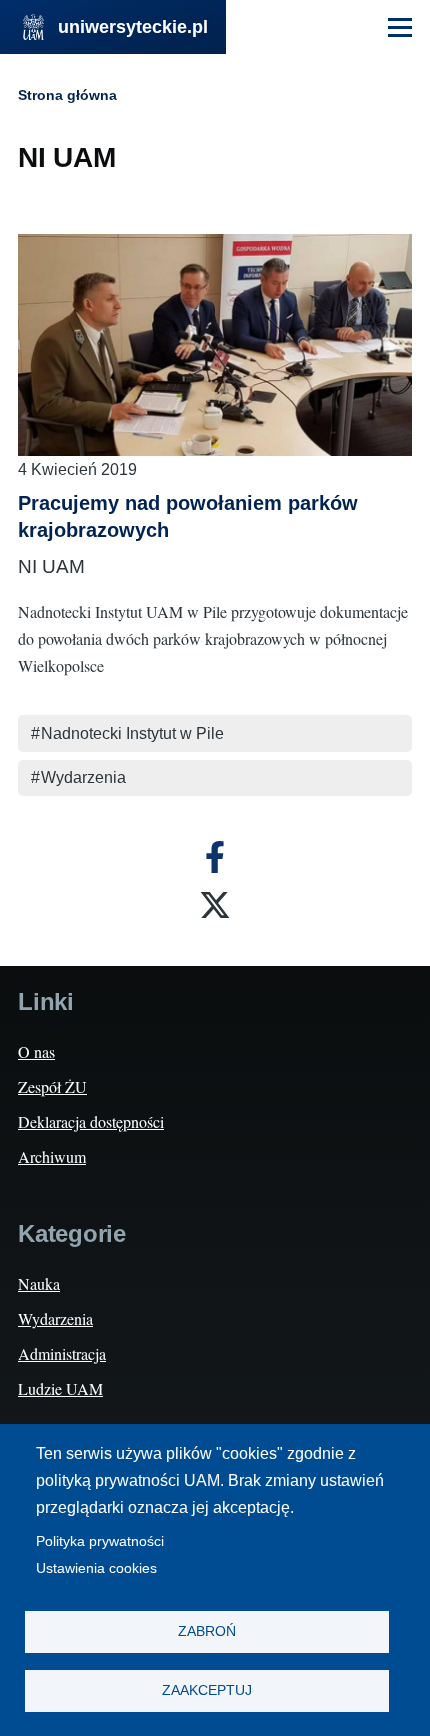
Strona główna (67, 95)
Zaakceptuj (207, 1690)
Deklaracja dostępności (91, 1121)
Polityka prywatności (100, 1541)
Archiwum (52, 1156)
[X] (215, 905)
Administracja (62, 1353)
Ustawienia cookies (96, 1568)
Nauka (39, 1283)
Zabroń (207, 1631)
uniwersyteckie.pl (133, 27)
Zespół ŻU (52, 1086)
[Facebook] (215, 857)
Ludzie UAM (60, 1388)
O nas (36, 1051)
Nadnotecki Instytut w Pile (132, 733)
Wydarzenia (83, 777)
